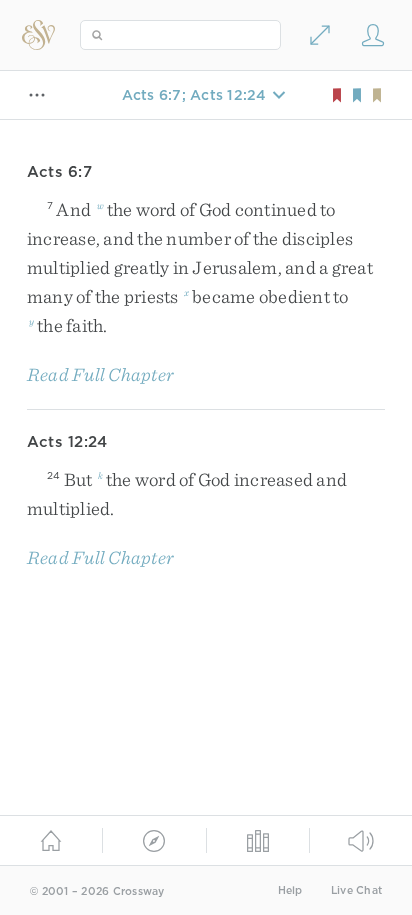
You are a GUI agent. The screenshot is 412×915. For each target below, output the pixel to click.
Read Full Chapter (100, 374)
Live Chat (356, 890)
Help (290, 890)
